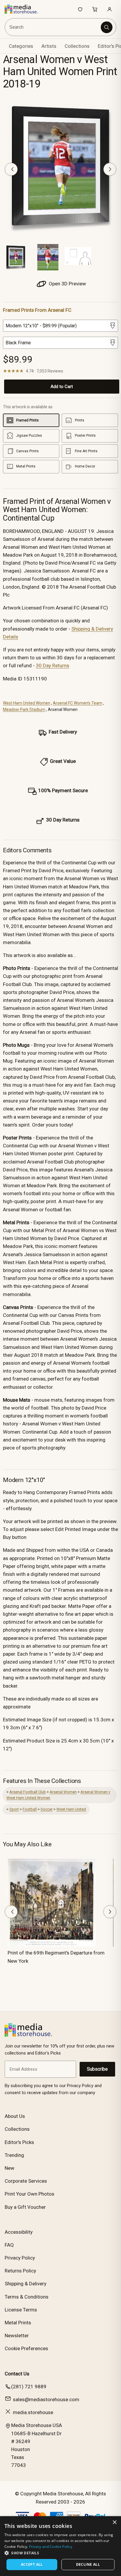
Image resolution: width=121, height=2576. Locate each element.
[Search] (107, 27)
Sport (14, 1809)
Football (30, 1809)
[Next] (110, 169)
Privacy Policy (20, 2258)
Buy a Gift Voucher (25, 2207)
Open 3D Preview (67, 284)
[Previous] (11, 169)
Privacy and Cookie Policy (51, 2547)
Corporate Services (26, 2181)
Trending (14, 2155)
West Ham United (71, 1809)
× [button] (114, 2522)
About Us (15, 2116)
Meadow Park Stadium (24, 709)
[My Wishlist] (80, 9)
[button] (60, 2553)
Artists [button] (49, 46)
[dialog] (60, 2546)
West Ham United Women (27, 703)
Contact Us (17, 2374)
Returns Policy (20, 2271)
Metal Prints (18, 2323)
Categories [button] (21, 46)
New (10, 2168)
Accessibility (19, 2232)
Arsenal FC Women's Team (78, 703)
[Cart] (95, 9)
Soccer (47, 1809)
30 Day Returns (53, 665)
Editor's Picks (19, 2142)
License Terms (21, 2310)
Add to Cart (62, 387)
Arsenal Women (63, 1792)
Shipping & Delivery (26, 2284)
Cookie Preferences (26, 2348)
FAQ (9, 2245)
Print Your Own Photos (30, 2194)
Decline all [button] (88, 2564)
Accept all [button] (32, 2564)
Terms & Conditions (27, 2297)
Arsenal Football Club (28, 1792)
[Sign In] (110, 9)
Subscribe (97, 2069)
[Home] (24, 9)
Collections (77, 46)
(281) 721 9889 (29, 2387)
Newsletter (17, 2335)
